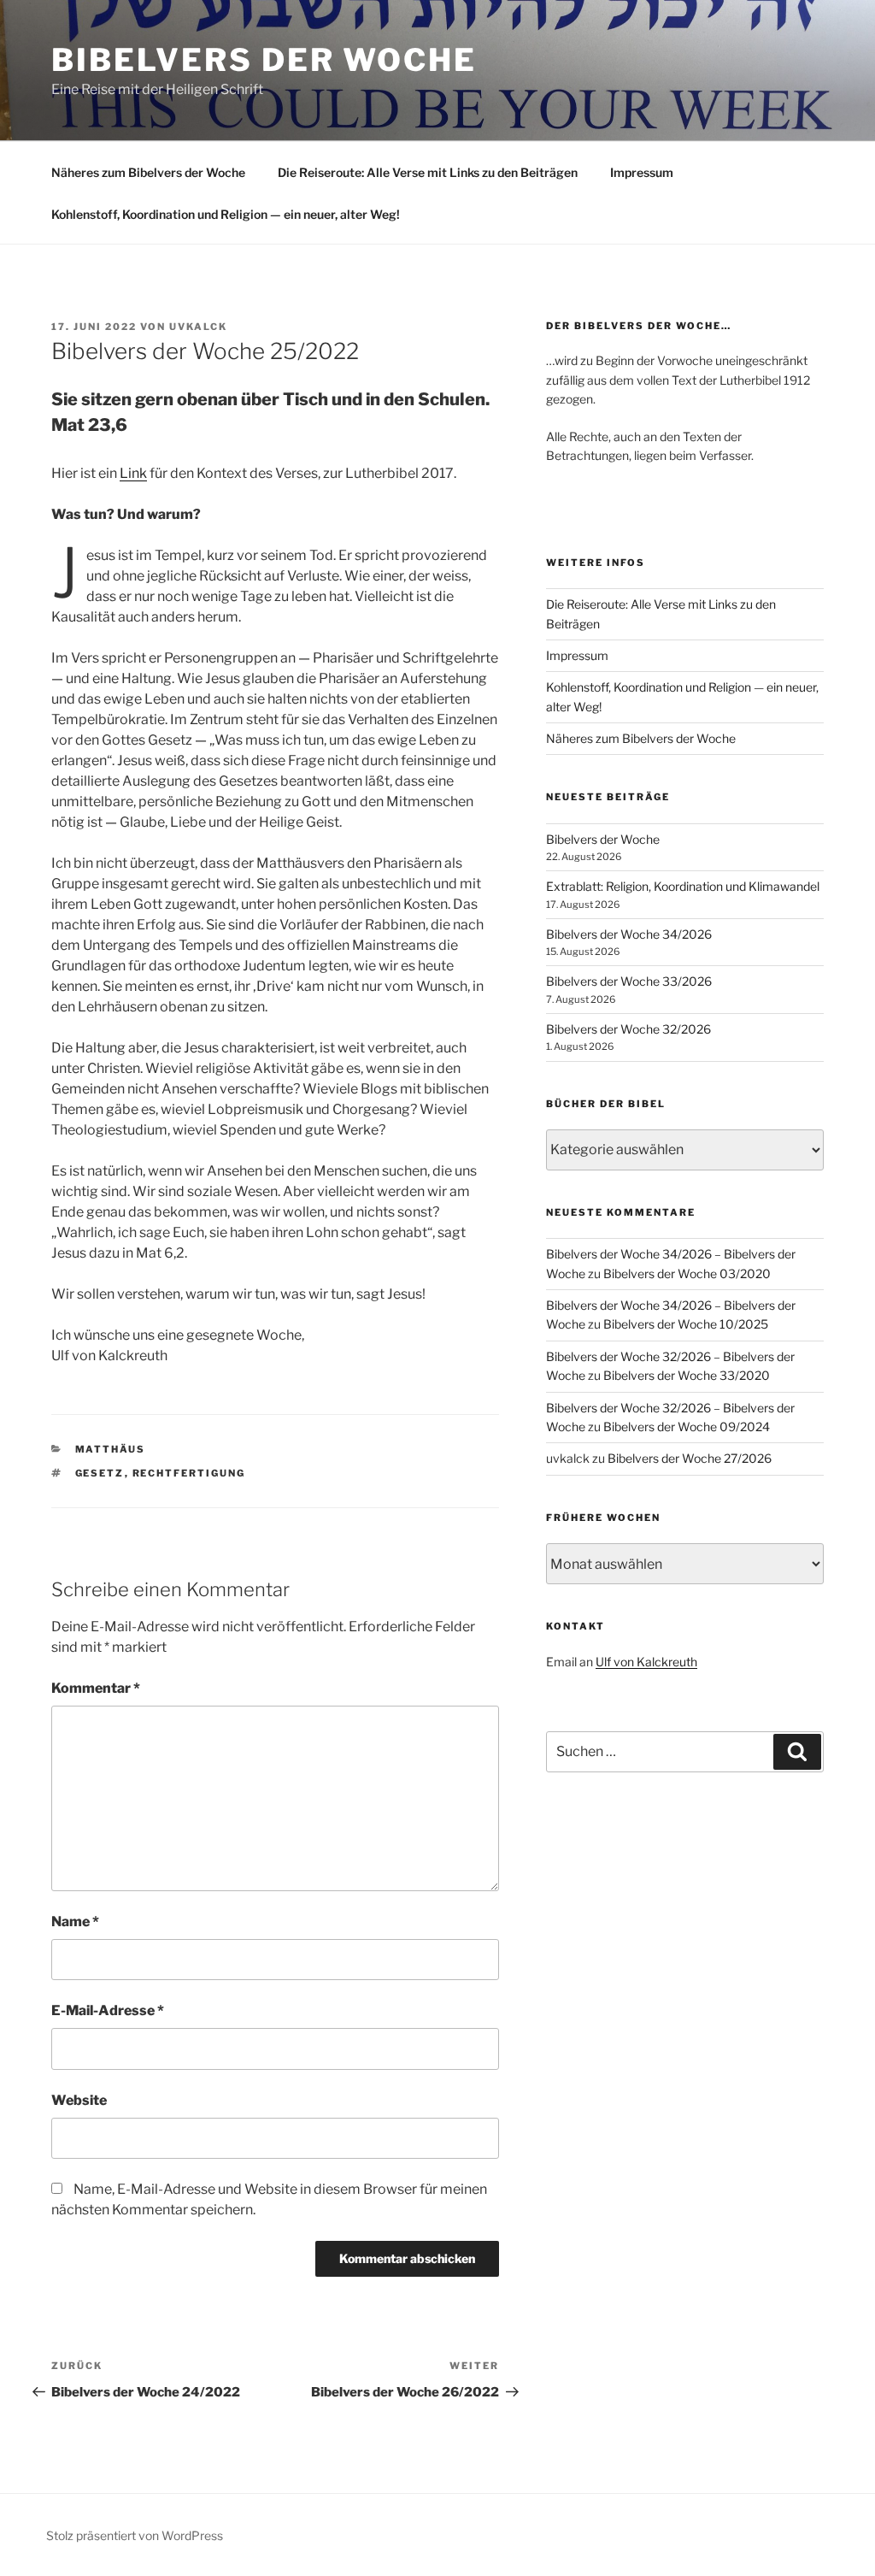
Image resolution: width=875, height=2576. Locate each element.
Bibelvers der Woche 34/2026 (629, 934)
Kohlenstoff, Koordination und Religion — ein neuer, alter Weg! (226, 214)
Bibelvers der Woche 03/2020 (687, 1273)
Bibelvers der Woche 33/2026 (629, 981)
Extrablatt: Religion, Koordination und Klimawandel (683, 886)
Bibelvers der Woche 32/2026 (628, 1029)
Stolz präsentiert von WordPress (135, 2535)
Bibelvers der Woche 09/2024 (687, 1427)
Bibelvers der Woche (264, 60)
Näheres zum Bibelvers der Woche (148, 172)
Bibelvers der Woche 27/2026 (690, 1458)
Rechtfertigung (189, 1473)
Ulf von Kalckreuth (646, 1662)
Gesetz (100, 1473)
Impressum (642, 172)
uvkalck (198, 327)
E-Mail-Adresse (108, 2010)
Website (79, 2100)
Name (75, 1922)
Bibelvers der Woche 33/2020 (687, 1375)
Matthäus (111, 1449)
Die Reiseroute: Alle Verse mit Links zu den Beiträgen (428, 172)
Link (133, 473)
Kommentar (96, 1688)
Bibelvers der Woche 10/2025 (686, 1324)
